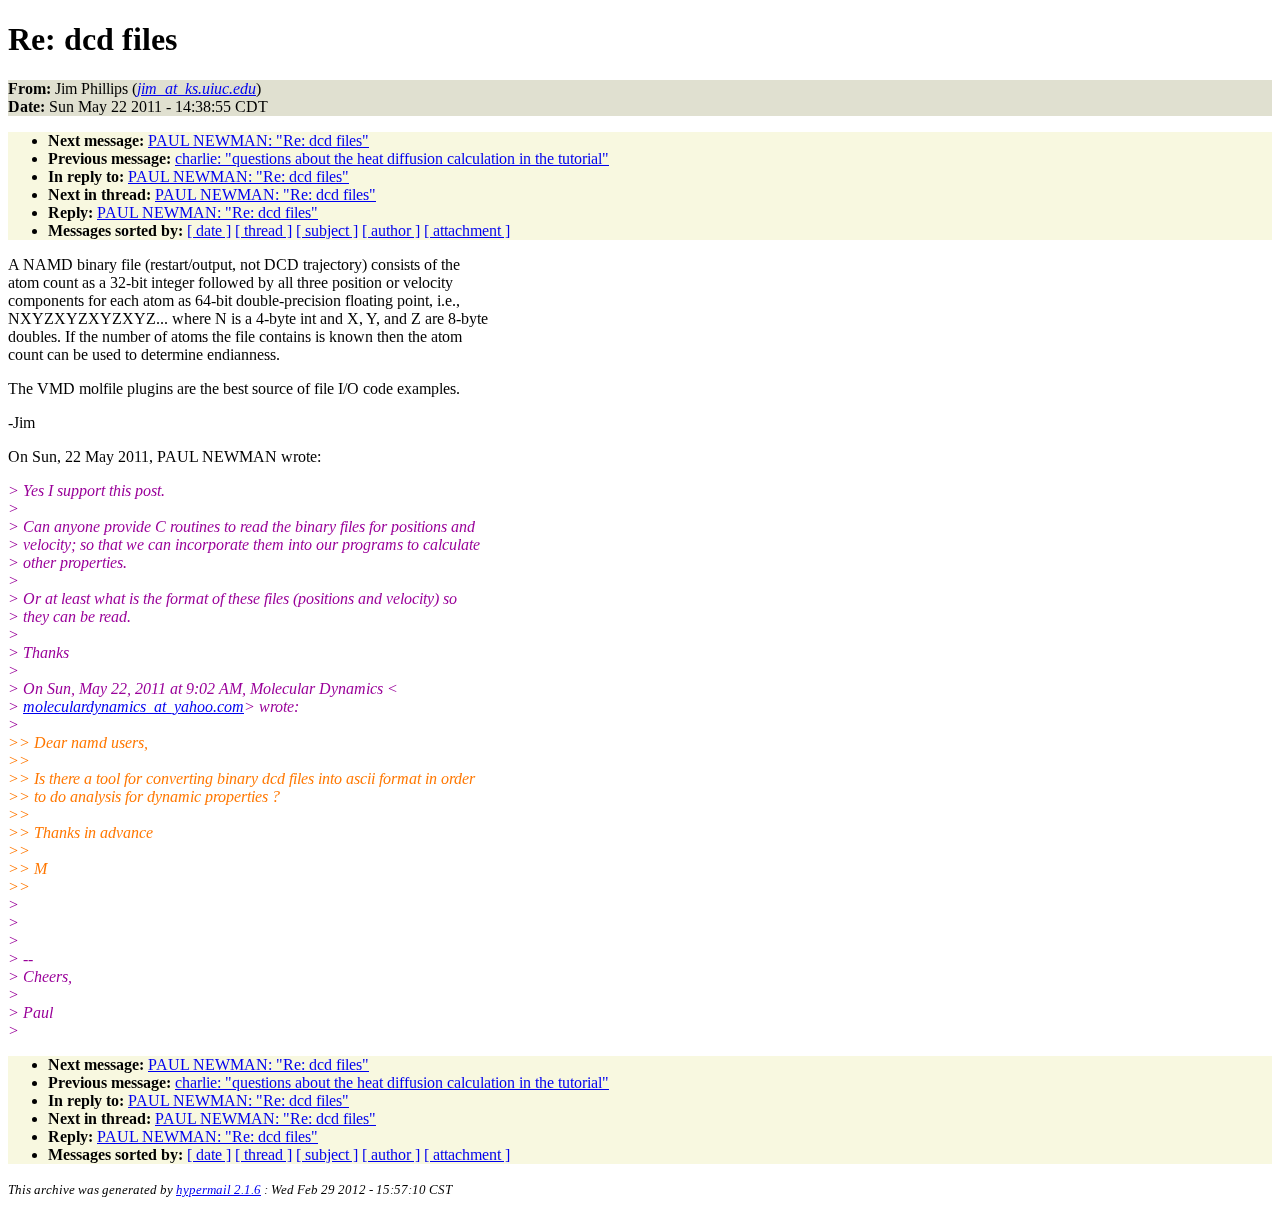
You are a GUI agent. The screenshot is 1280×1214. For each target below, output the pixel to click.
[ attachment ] (467, 230)
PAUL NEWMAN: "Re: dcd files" (258, 140)
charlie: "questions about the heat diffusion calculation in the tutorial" (392, 158)
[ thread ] (263, 230)
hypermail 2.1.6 (218, 1189)
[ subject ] (327, 230)
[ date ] (209, 230)
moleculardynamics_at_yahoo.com (133, 706)
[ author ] (391, 230)
